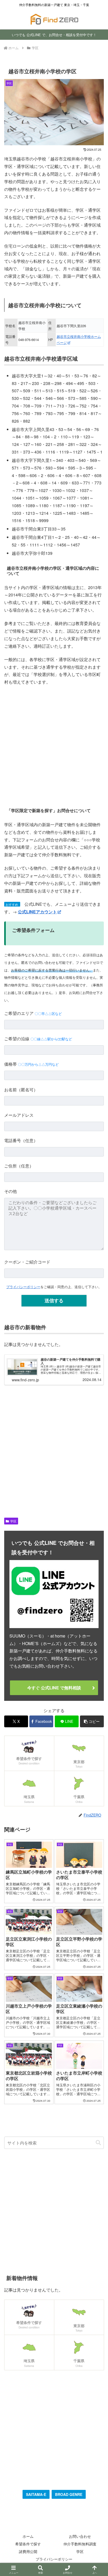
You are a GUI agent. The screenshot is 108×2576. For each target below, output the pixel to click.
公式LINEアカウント (37, 912)
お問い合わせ (80, 2536)
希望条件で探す (28, 2544)
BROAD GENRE (69, 2494)
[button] (92, 1721)
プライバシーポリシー (23, 1287)
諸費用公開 (28, 2551)
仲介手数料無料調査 (80, 2544)
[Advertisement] (54, 746)
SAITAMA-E (36, 2494)
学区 (13, 1521)
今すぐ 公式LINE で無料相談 (54, 1688)
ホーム (28, 2536)
